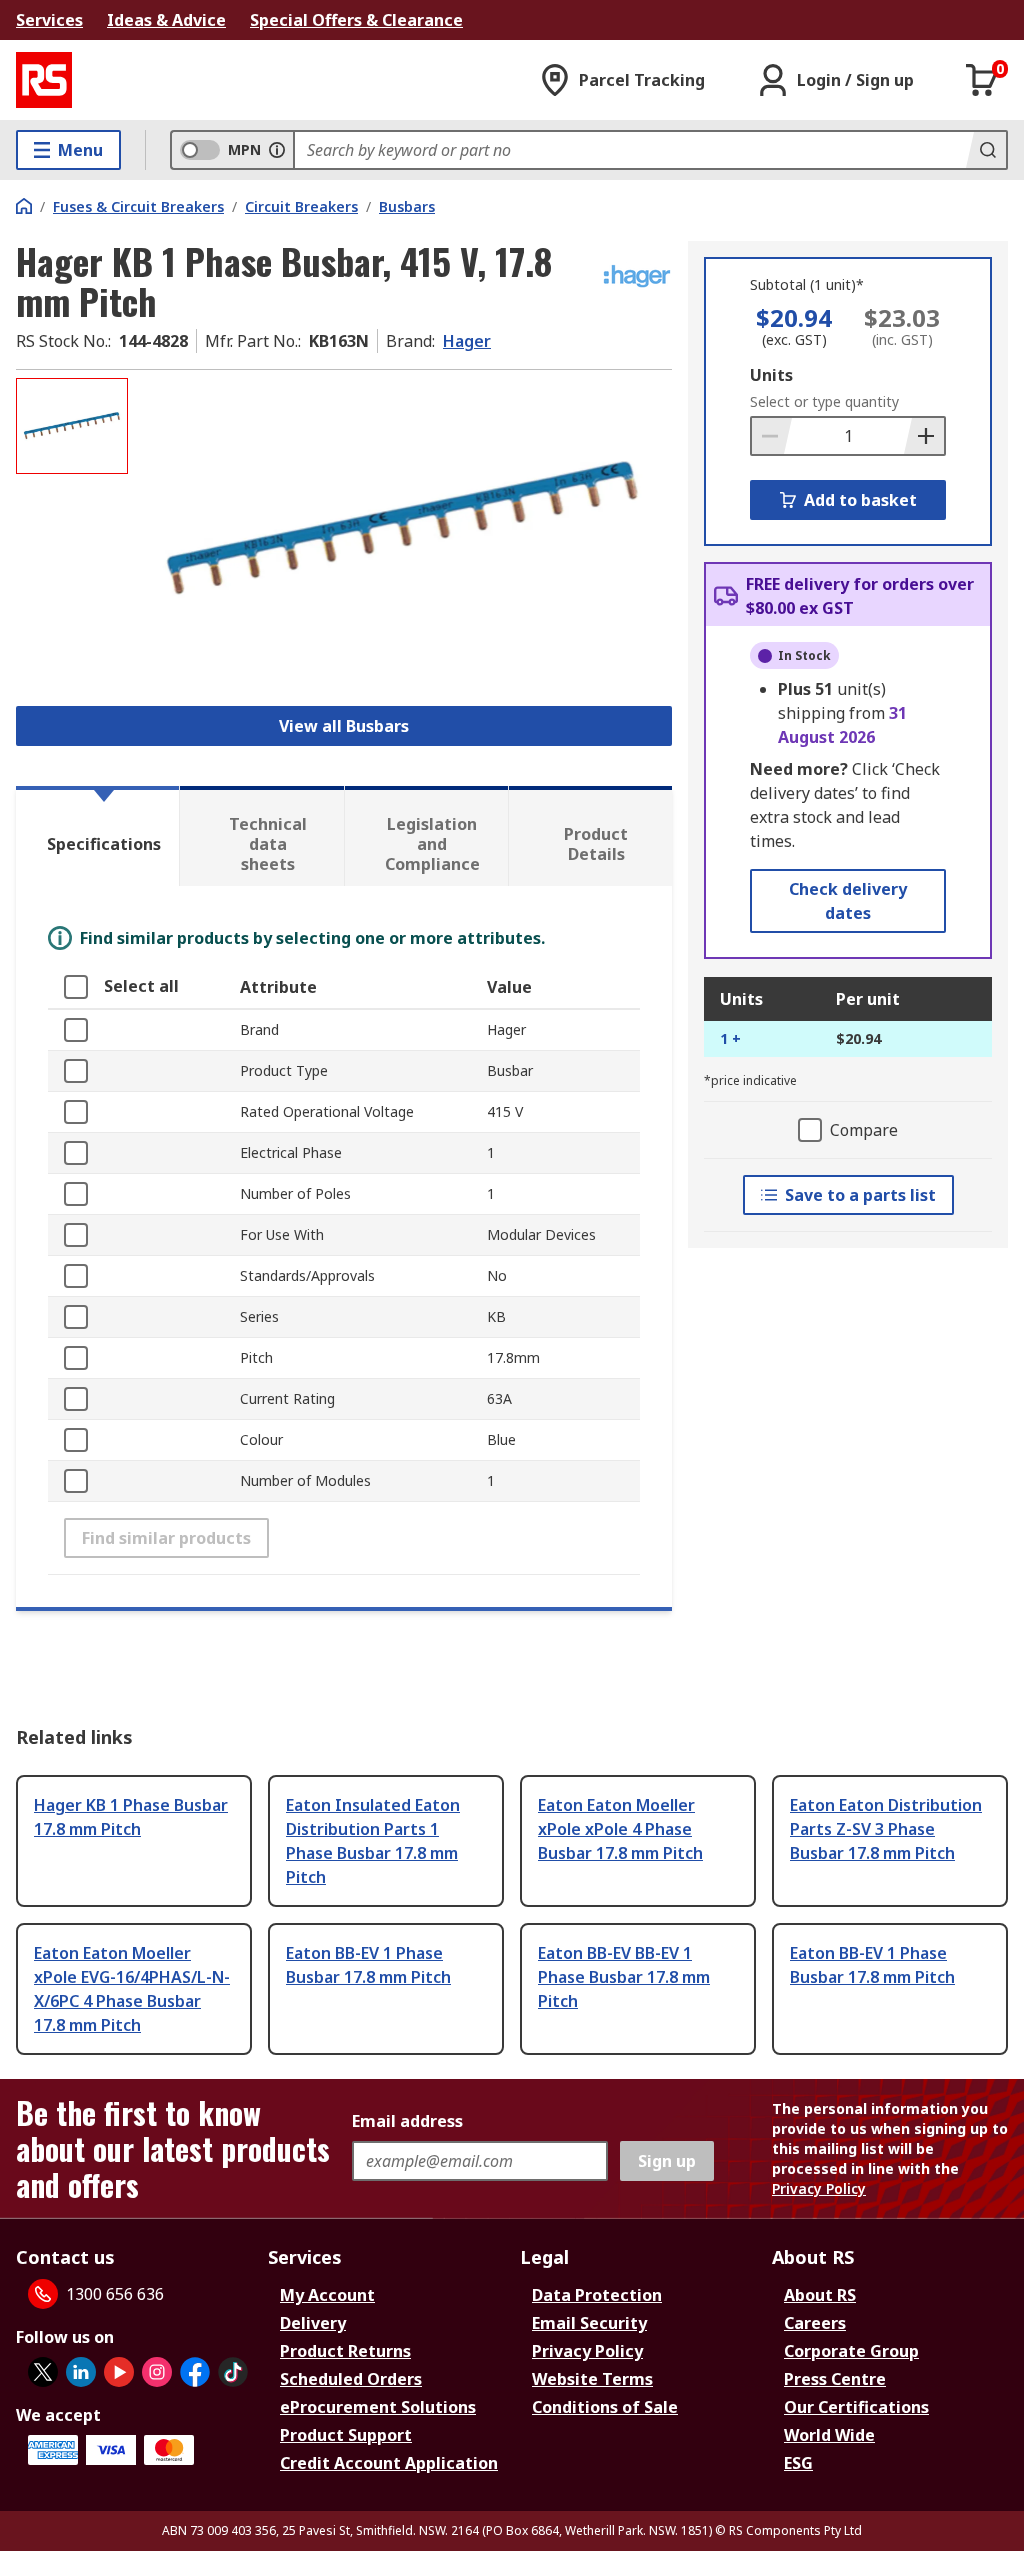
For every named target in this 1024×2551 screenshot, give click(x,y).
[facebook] (195, 2372)
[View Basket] (982, 80)
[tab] (97, 836)
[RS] (44, 80)
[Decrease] (772, 436)
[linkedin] (81, 2372)
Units (771, 375)
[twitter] (43, 2372)
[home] (24, 206)
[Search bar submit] (986, 150)
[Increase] (924, 436)
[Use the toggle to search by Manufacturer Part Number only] (277, 150)
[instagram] (157, 2372)
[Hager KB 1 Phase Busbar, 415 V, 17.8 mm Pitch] (402, 529)
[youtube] (119, 2372)
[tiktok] (233, 2372)
